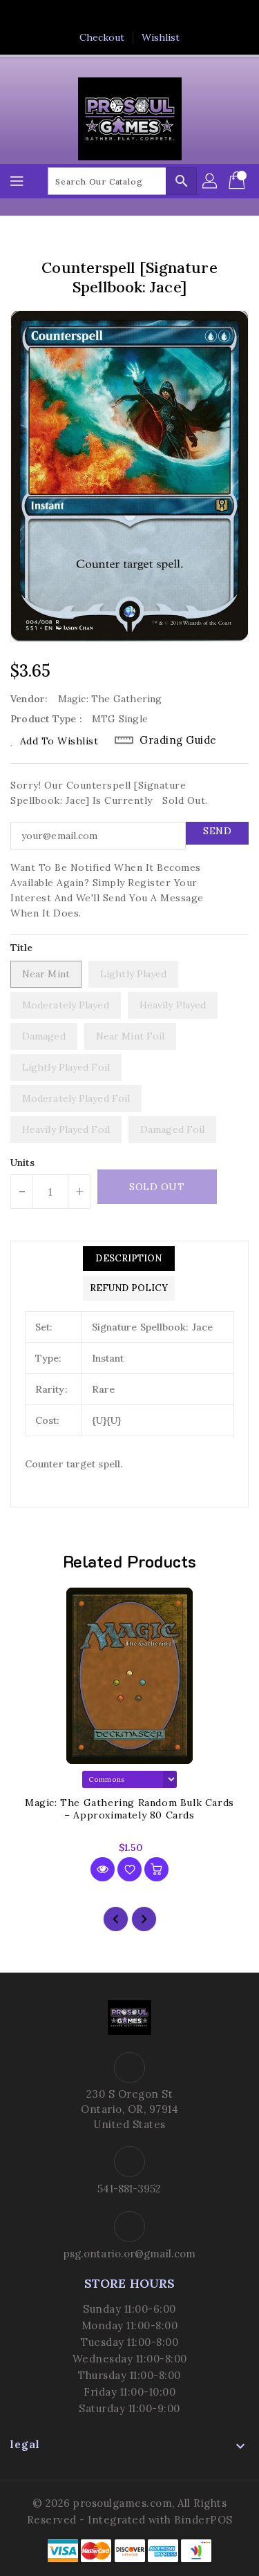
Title (22, 948)
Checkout (102, 37)
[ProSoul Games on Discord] (169, 16)
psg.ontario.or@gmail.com (129, 2254)
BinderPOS (203, 2520)
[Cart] (238, 181)
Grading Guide (178, 740)
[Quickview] (103, 1869)
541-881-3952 (129, 2189)
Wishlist (161, 37)
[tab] (129, 1259)
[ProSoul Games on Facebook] (90, 16)
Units (23, 1163)
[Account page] (211, 181)
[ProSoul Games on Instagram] (143, 16)
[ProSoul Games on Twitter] (116, 16)
